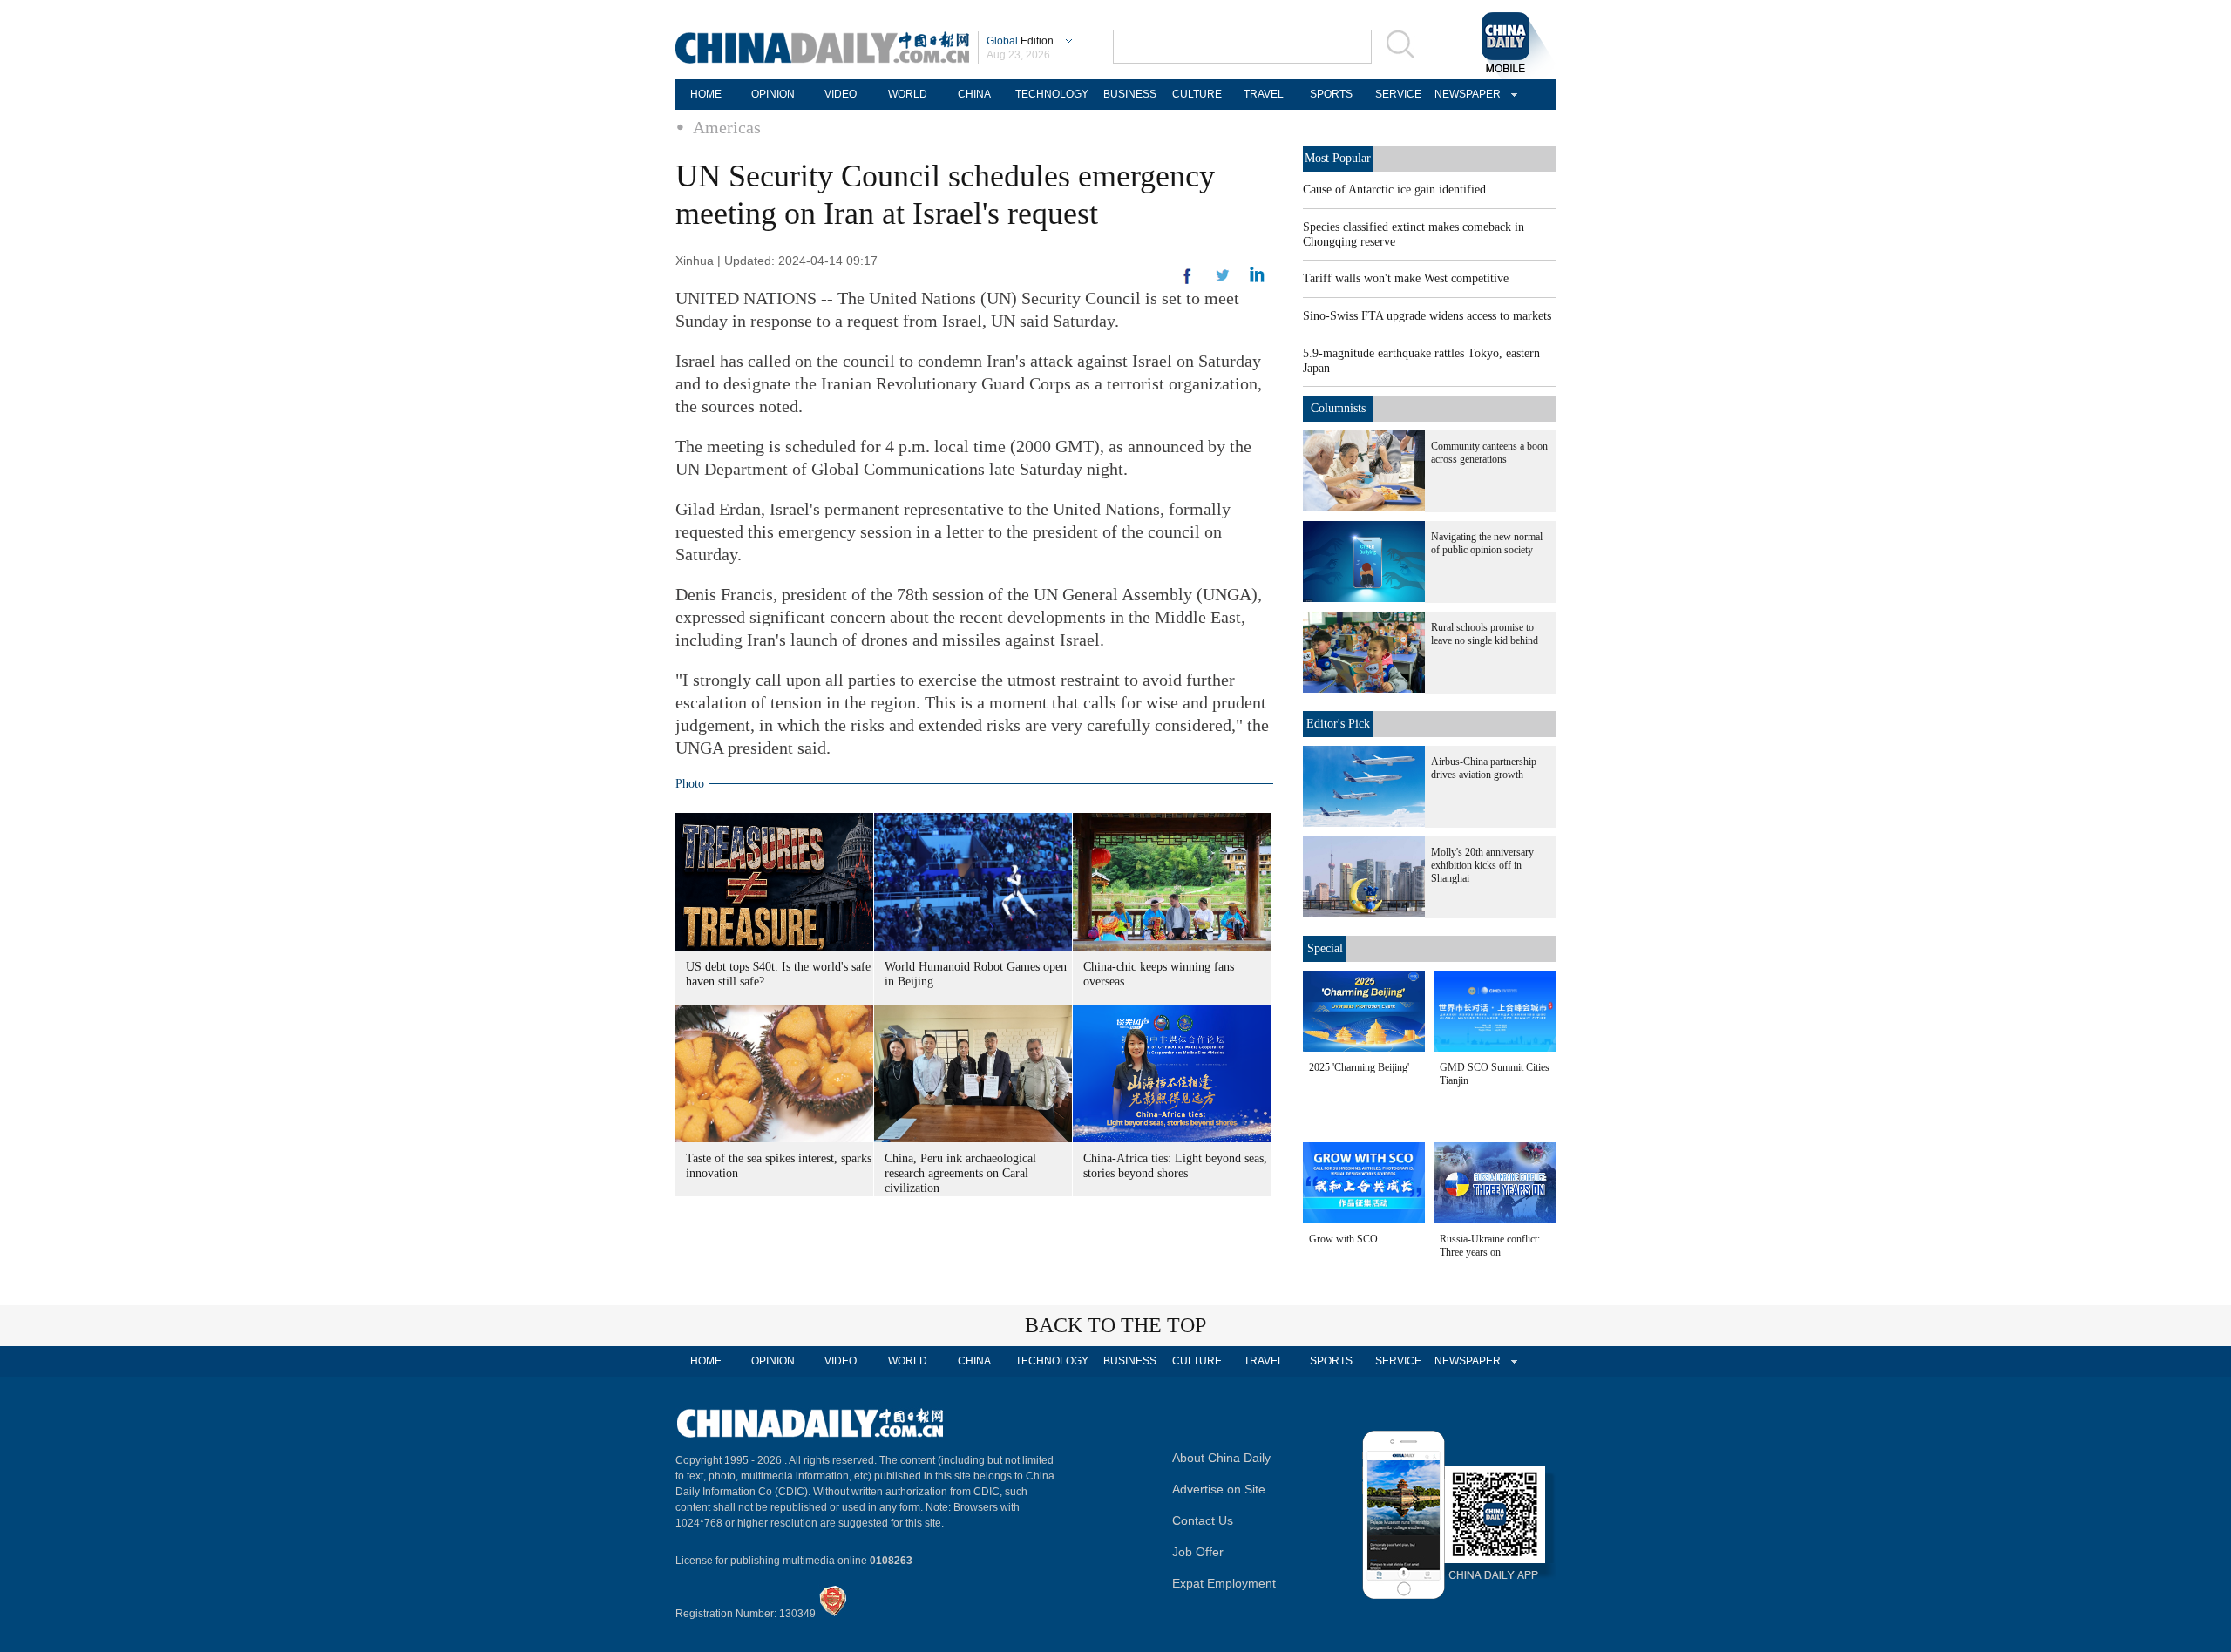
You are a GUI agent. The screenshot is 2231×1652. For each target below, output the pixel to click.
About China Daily (1221, 1458)
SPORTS (1331, 94)
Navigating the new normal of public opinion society (1487, 543)
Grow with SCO (1343, 1239)
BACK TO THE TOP (1115, 1325)
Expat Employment (1224, 1583)
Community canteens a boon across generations (1489, 453)
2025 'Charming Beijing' (1359, 1067)
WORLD (908, 94)
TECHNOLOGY (1052, 94)
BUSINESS (1130, 94)
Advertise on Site (1219, 1489)
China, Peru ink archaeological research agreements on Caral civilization (960, 1173)
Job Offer (1198, 1552)
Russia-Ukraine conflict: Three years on (1490, 1246)
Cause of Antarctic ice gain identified (1394, 190)
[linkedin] (1223, 281)
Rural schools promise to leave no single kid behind (1485, 634)
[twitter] (1257, 279)
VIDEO (841, 94)
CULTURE (1197, 94)
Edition (1020, 41)
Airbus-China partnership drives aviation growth (1484, 768)
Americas (727, 127)
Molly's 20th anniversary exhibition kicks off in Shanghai (1482, 865)
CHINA (974, 94)
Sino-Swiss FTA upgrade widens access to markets (1427, 316)
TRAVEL (1264, 94)
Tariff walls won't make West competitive (1406, 278)
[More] (1188, 283)
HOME (706, 94)
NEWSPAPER (1465, 94)
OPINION (773, 94)
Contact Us (1203, 1520)
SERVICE (1398, 94)
